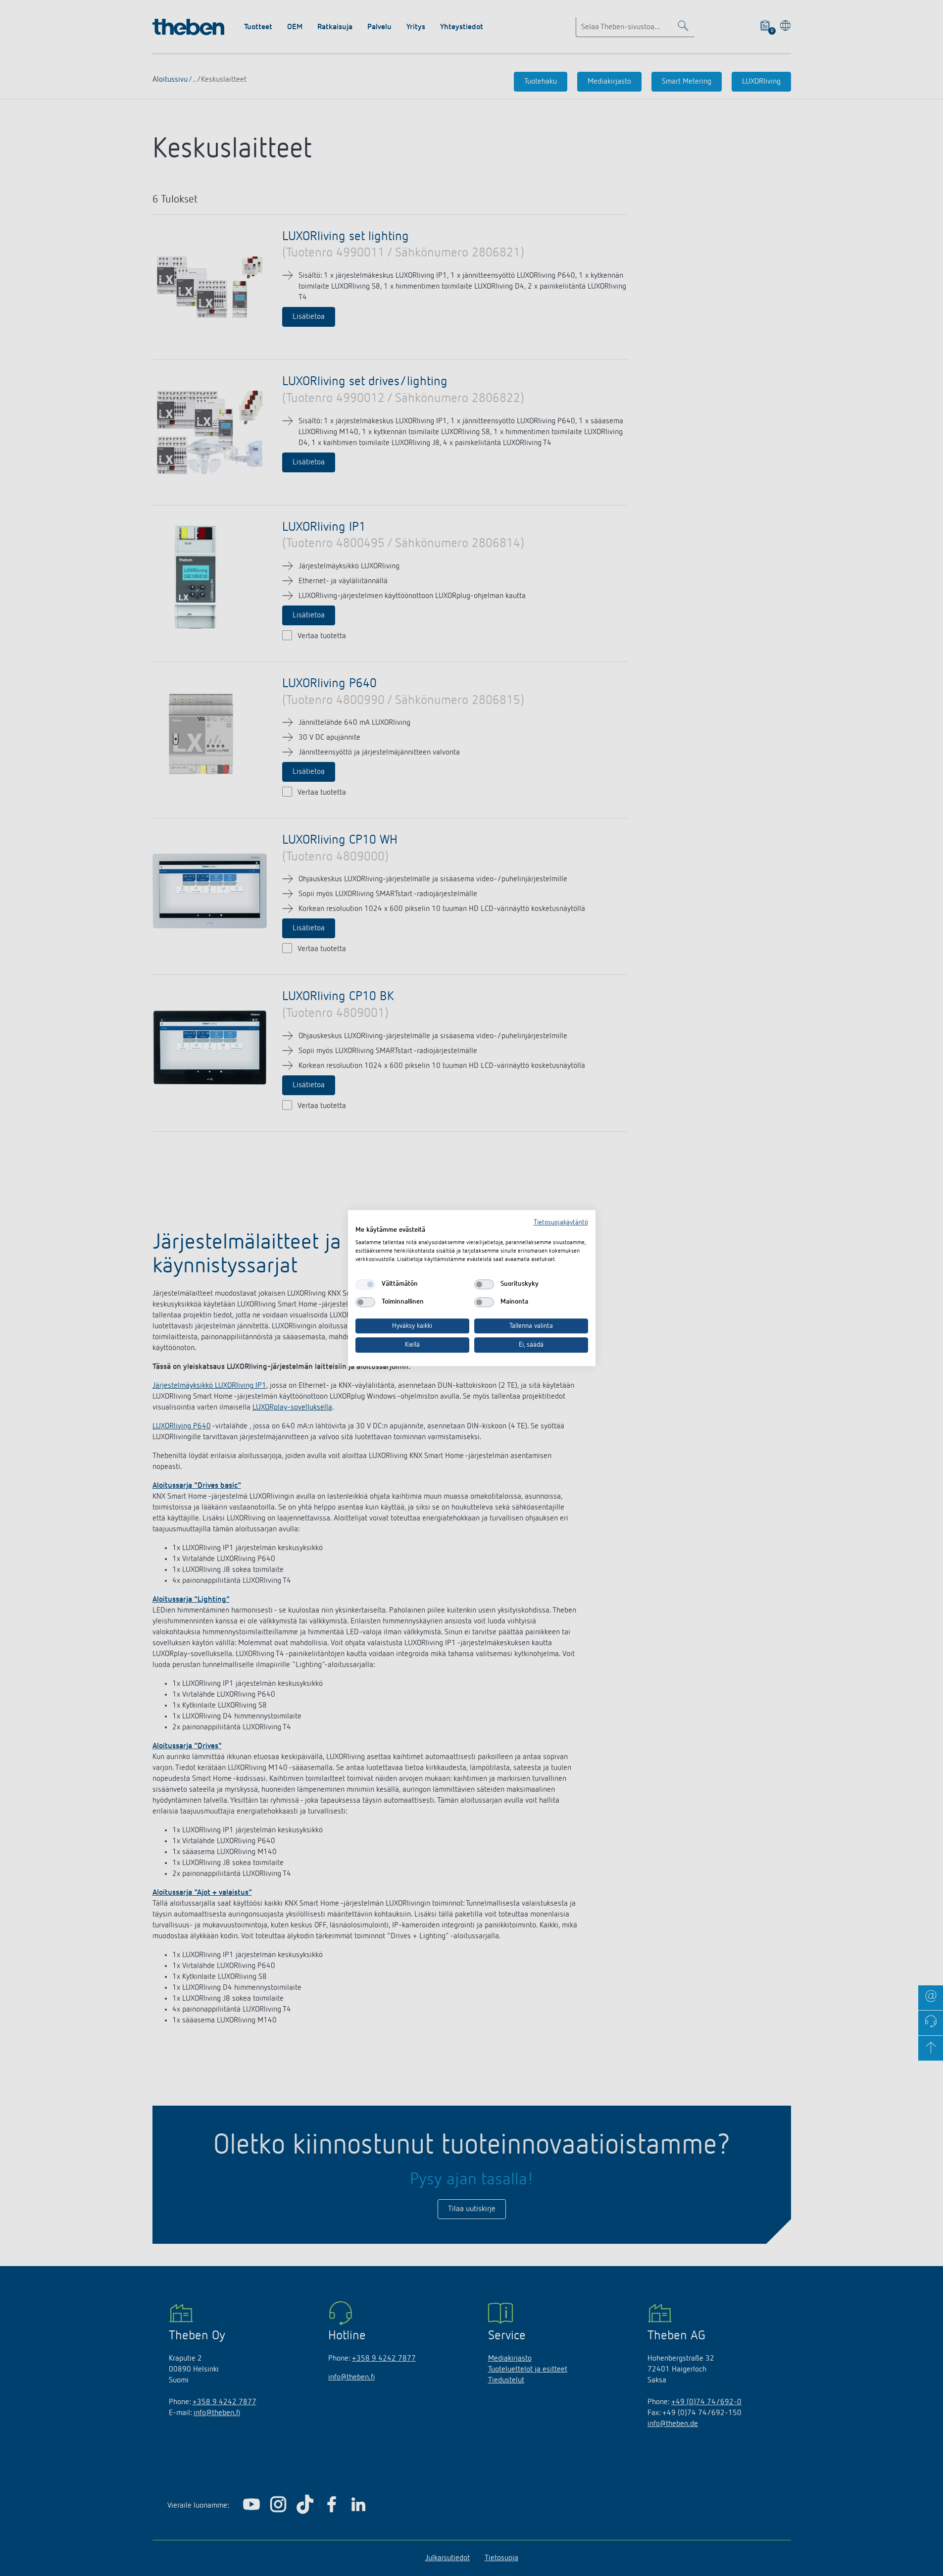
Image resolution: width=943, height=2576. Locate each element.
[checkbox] (365, 1284)
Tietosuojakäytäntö (561, 1222)
